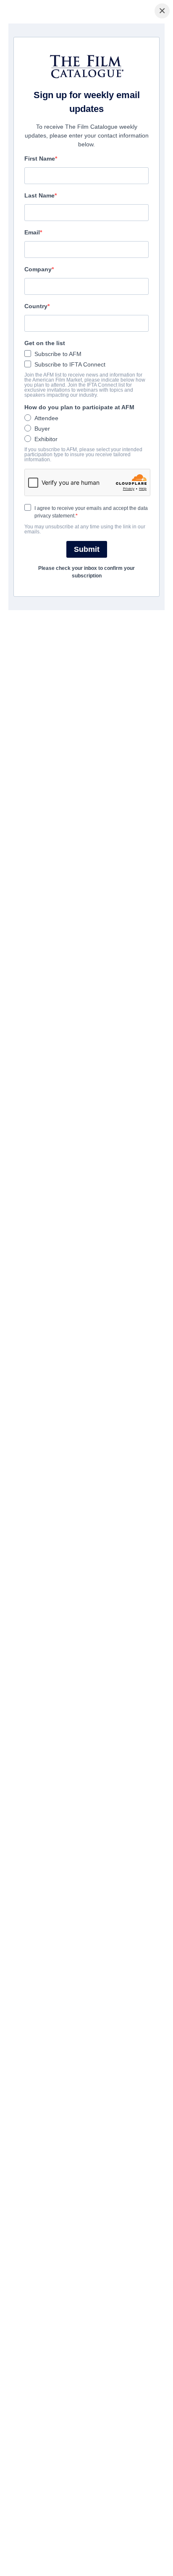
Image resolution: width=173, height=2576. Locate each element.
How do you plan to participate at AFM (79, 407)
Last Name (39, 195)
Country (36, 306)
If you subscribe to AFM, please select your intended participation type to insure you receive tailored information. (83, 455)
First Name (40, 159)
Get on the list (45, 343)
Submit (87, 549)
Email (32, 232)
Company (38, 269)
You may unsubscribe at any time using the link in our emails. (85, 529)
